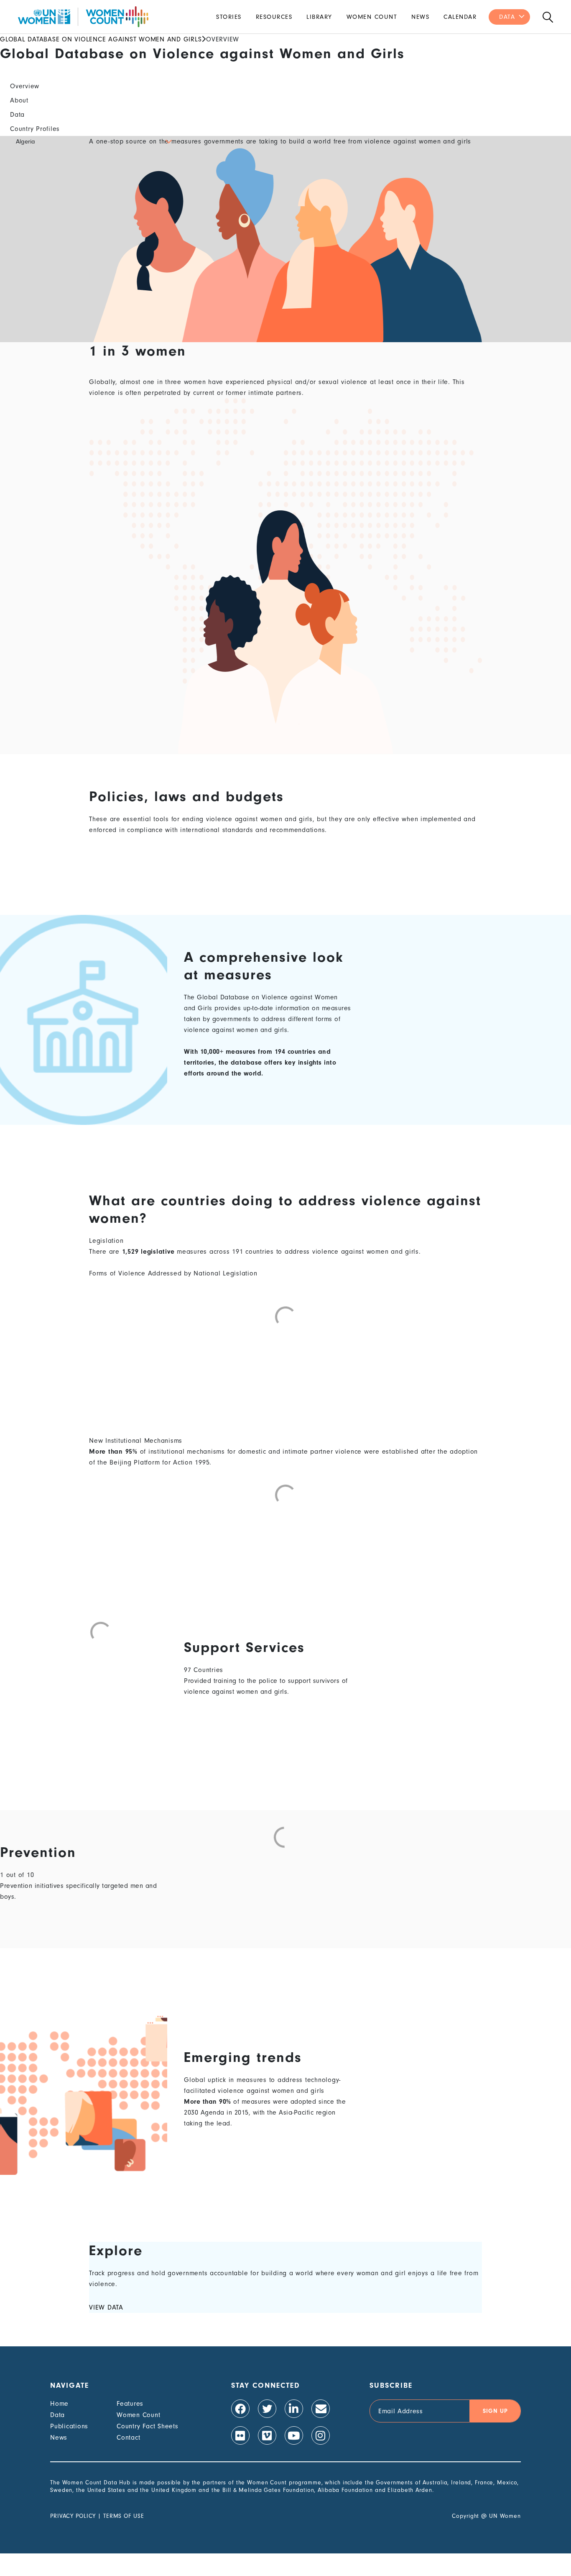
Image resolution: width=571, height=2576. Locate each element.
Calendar (460, 17)
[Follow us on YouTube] (294, 2435)
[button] (93, 141)
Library (319, 17)
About (19, 100)
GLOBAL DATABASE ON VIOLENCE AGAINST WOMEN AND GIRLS (101, 39)
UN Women (505, 2516)
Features (130, 2404)
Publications (69, 2426)
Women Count (372, 17)
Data (507, 17)
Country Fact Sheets (147, 2426)
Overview (25, 86)
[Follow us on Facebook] (240, 2409)
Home (59, 2404)
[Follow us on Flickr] (240, 2435)
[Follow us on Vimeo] (267, 2435)
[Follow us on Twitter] (267, 2409)
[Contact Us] (321, 2409)
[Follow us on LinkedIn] (294, 2409)
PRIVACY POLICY (73, 2516)
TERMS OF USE (124, 2516)
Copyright (465, 2516)
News (420, 17)
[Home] (83, 17)
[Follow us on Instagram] (321, 2435)
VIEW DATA (106, 2307)
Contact (128, 2438)
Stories (229, 17)
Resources (274, 17)
